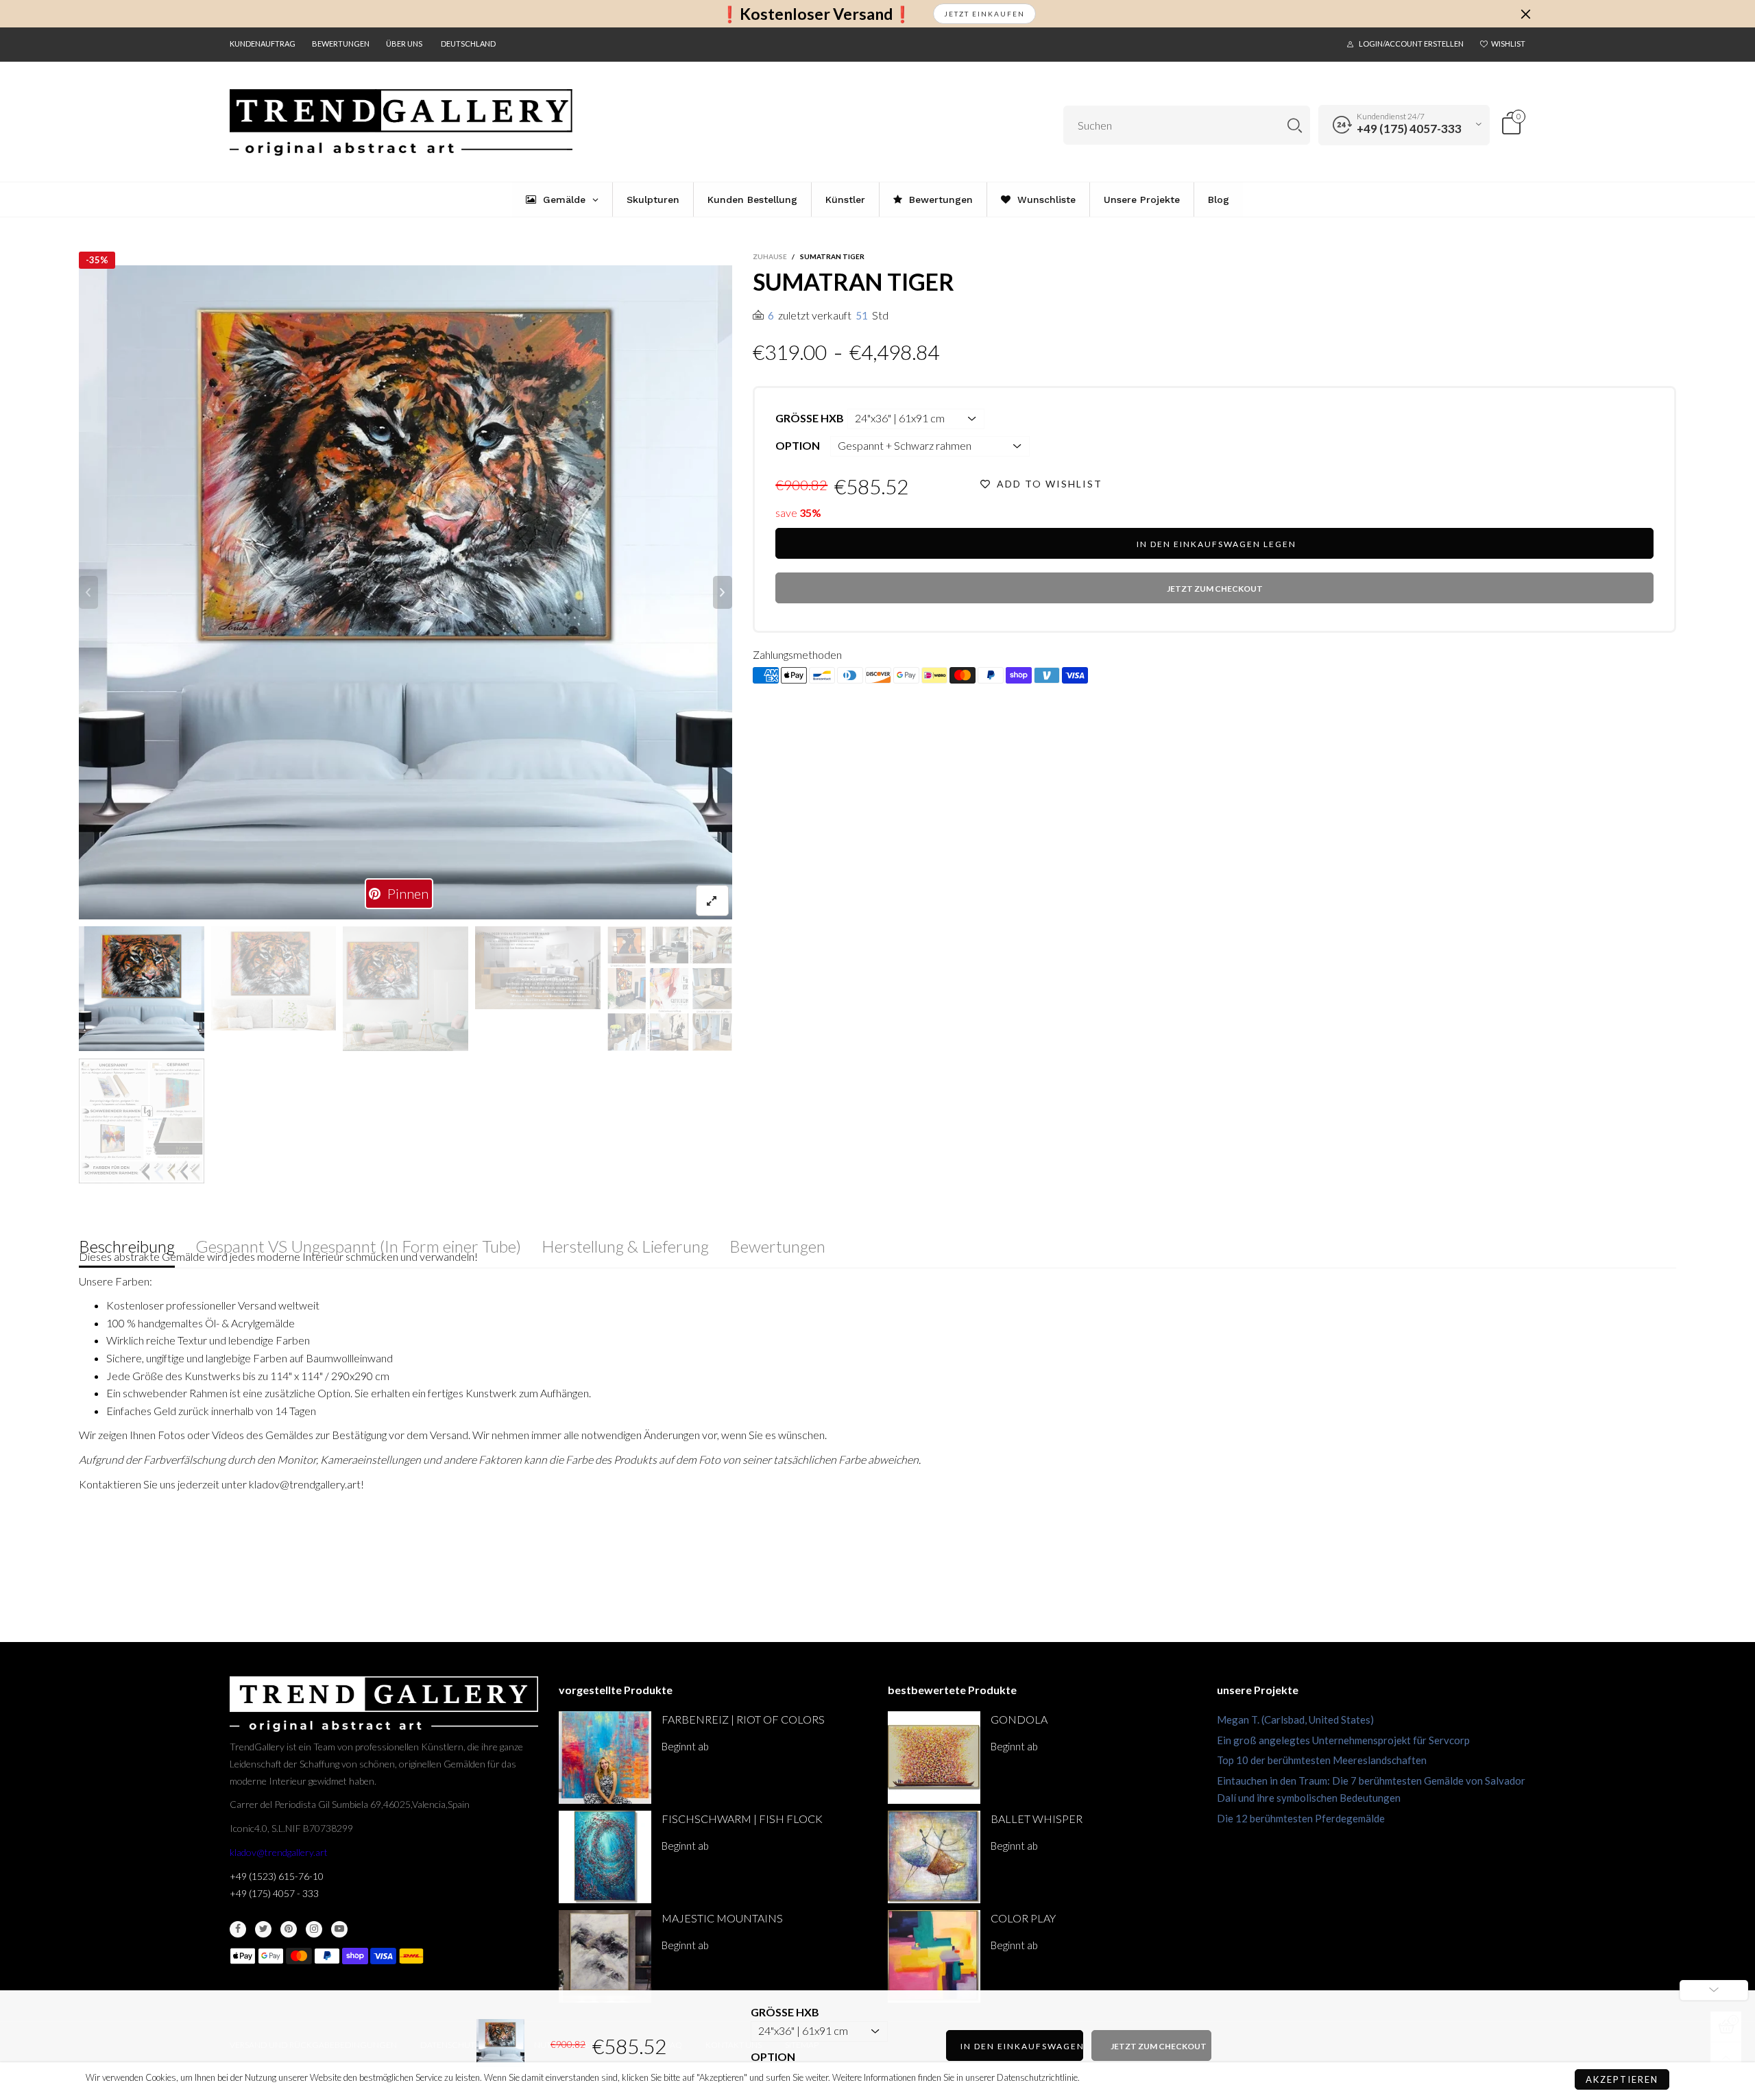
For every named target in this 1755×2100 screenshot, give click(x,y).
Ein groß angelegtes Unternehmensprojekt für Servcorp (1343, 1740)
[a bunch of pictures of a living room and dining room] (670, 989)
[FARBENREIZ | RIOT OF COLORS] (605, 1758)
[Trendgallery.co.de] (401, 123)
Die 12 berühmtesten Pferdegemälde (1301, 1818)
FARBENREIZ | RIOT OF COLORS (743, 1719)
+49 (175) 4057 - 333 (274, 1893)
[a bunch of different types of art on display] (142, 1121)
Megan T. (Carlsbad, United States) (1295, 1719)
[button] (88, 592)
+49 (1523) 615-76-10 (277, 1876)
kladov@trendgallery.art (279, 1852)
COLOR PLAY (1023, 1918)
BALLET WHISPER (1037, 1819)
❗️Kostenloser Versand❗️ (816, 14)
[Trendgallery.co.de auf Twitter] (263, 1929)
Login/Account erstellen (1411, 44)
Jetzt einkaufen (984, 14)
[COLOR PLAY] (934, 1956)
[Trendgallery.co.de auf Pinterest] (289, 1929)
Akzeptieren (1622, 2079)
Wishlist (1508, 44)
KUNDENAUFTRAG (263, 44)
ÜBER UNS (404, 44)
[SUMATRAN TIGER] (538, 968)
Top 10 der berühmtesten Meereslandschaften (1322, 1760)
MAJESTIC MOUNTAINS (722, 1918)
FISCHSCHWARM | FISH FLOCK (742, 1819)
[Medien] (712, 901)
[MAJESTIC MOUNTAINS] (605, 1956)
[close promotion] (1525, 14)
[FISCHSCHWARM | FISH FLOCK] (605, 1857)
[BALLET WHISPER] (934, 1857)
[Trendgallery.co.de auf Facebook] (238, 1929)
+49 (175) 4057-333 (1409, 129)
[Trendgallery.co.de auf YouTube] (339, 1929)
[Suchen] (1295, 125)
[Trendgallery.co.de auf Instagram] (314, 1929)
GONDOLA (1019, 1719)
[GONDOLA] (934, 1758)
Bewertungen (341, 44)
